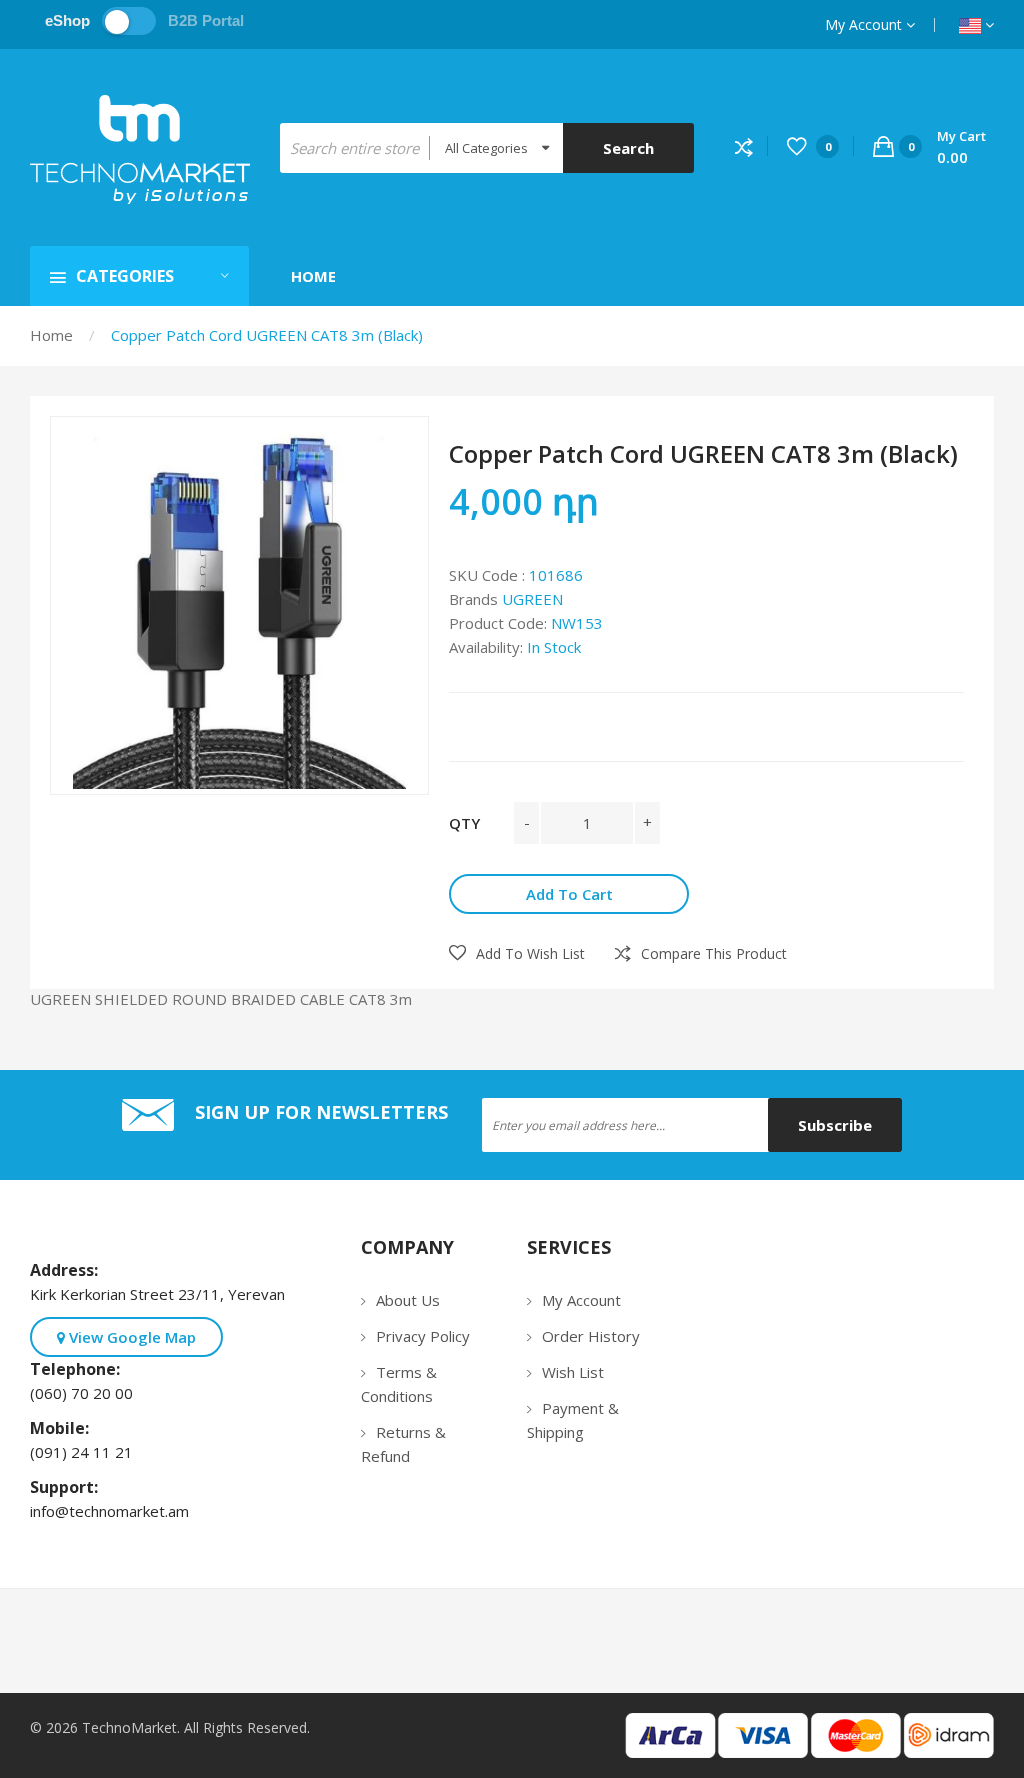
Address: (68, 1270)
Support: (68, 1487)
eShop (67, 20)
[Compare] (751, 146)
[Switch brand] (129, 21)
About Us (408, 1300)
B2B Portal (206, 20)
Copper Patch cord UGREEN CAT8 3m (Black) (267, 335)
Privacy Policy (423, 1336)
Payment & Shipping (573, 1420)
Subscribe (835, 1125)
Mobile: (63, 1428)
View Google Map (130, 1337)
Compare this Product (714, 953)
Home (51, 335)
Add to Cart (569, 894)
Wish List (573, 1372)
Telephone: (79, 1369)
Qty (464, 823)
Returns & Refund (403, 1444)
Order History (591, 1336)
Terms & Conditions (399, 1384)
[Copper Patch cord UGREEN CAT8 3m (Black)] (239, 605)
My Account (865, 24)
